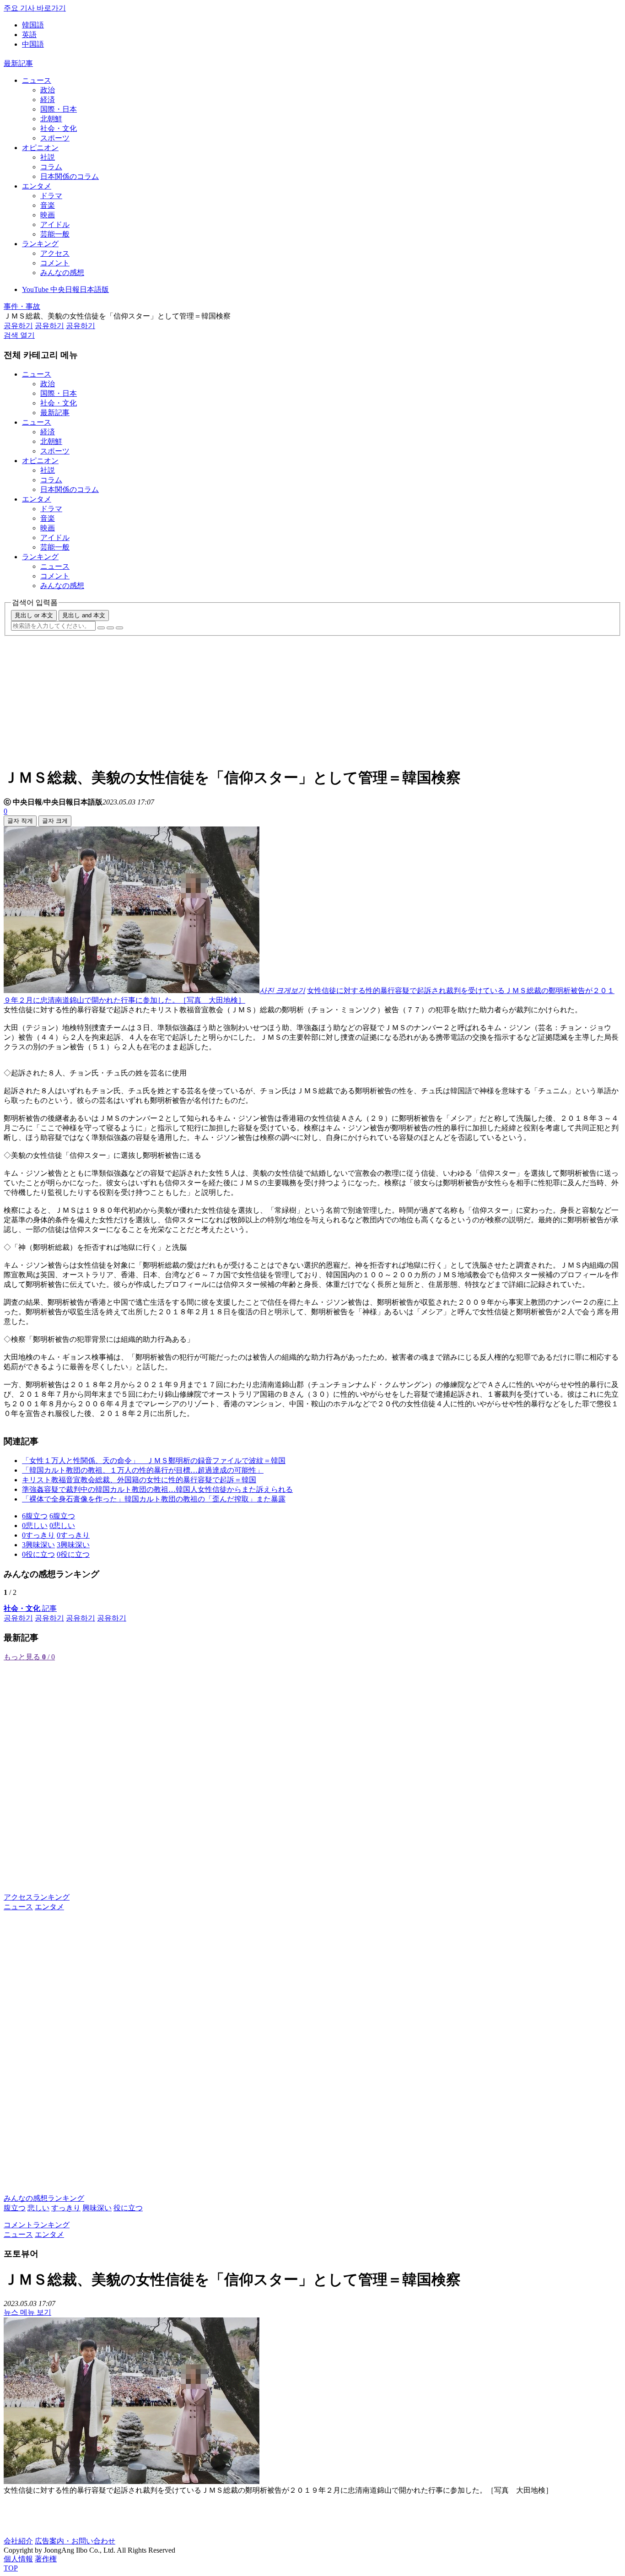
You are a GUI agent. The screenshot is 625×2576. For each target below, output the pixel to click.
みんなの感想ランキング (44, 2198)
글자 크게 (55, 821)
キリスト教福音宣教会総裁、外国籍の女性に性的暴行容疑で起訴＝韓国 (139, 1480)
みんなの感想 (62, 273)
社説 (48, 157)
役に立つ (128, 2208)
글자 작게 (20, 821)
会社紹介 (18, 2541)
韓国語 (33, 25)
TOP (11, 2568)
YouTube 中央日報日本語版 (65, 289)
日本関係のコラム (70, 176)
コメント (55, 263)
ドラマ (51, 196)
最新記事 (18, 63)
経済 (48, 100)
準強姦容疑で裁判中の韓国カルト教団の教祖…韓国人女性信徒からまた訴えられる (157, 1489)
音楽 (48, 205)
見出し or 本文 (34, 615)
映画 (48, 215)
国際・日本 (59, 109)
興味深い (97, 2208)
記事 (30, 1608)
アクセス (55, 253)
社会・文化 (59, 128)
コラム (51, 167)
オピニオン (40, 148)
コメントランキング (37, 2225)
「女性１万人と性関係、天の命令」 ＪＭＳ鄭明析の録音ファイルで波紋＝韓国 (154, 1461)
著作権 (46, 2559)
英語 (29, 35)
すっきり (66, 2208)
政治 (48, 90)
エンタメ (37, 186)
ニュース (37, 80)
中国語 (33, 44)
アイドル (55, 224)
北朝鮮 (51, 119)
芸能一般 (55, 234)
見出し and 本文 (84, 615)
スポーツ (55, 138)
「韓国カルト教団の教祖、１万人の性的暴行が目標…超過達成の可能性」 (143, 1470)
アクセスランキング (37, 1897)
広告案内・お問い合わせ (75, 2541)
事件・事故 (22, 306)
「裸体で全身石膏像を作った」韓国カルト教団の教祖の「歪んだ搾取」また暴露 (154, 1499)
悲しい (38, 2208)
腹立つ (15, 2208)
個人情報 (18, 2559)
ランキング (40, 244)
